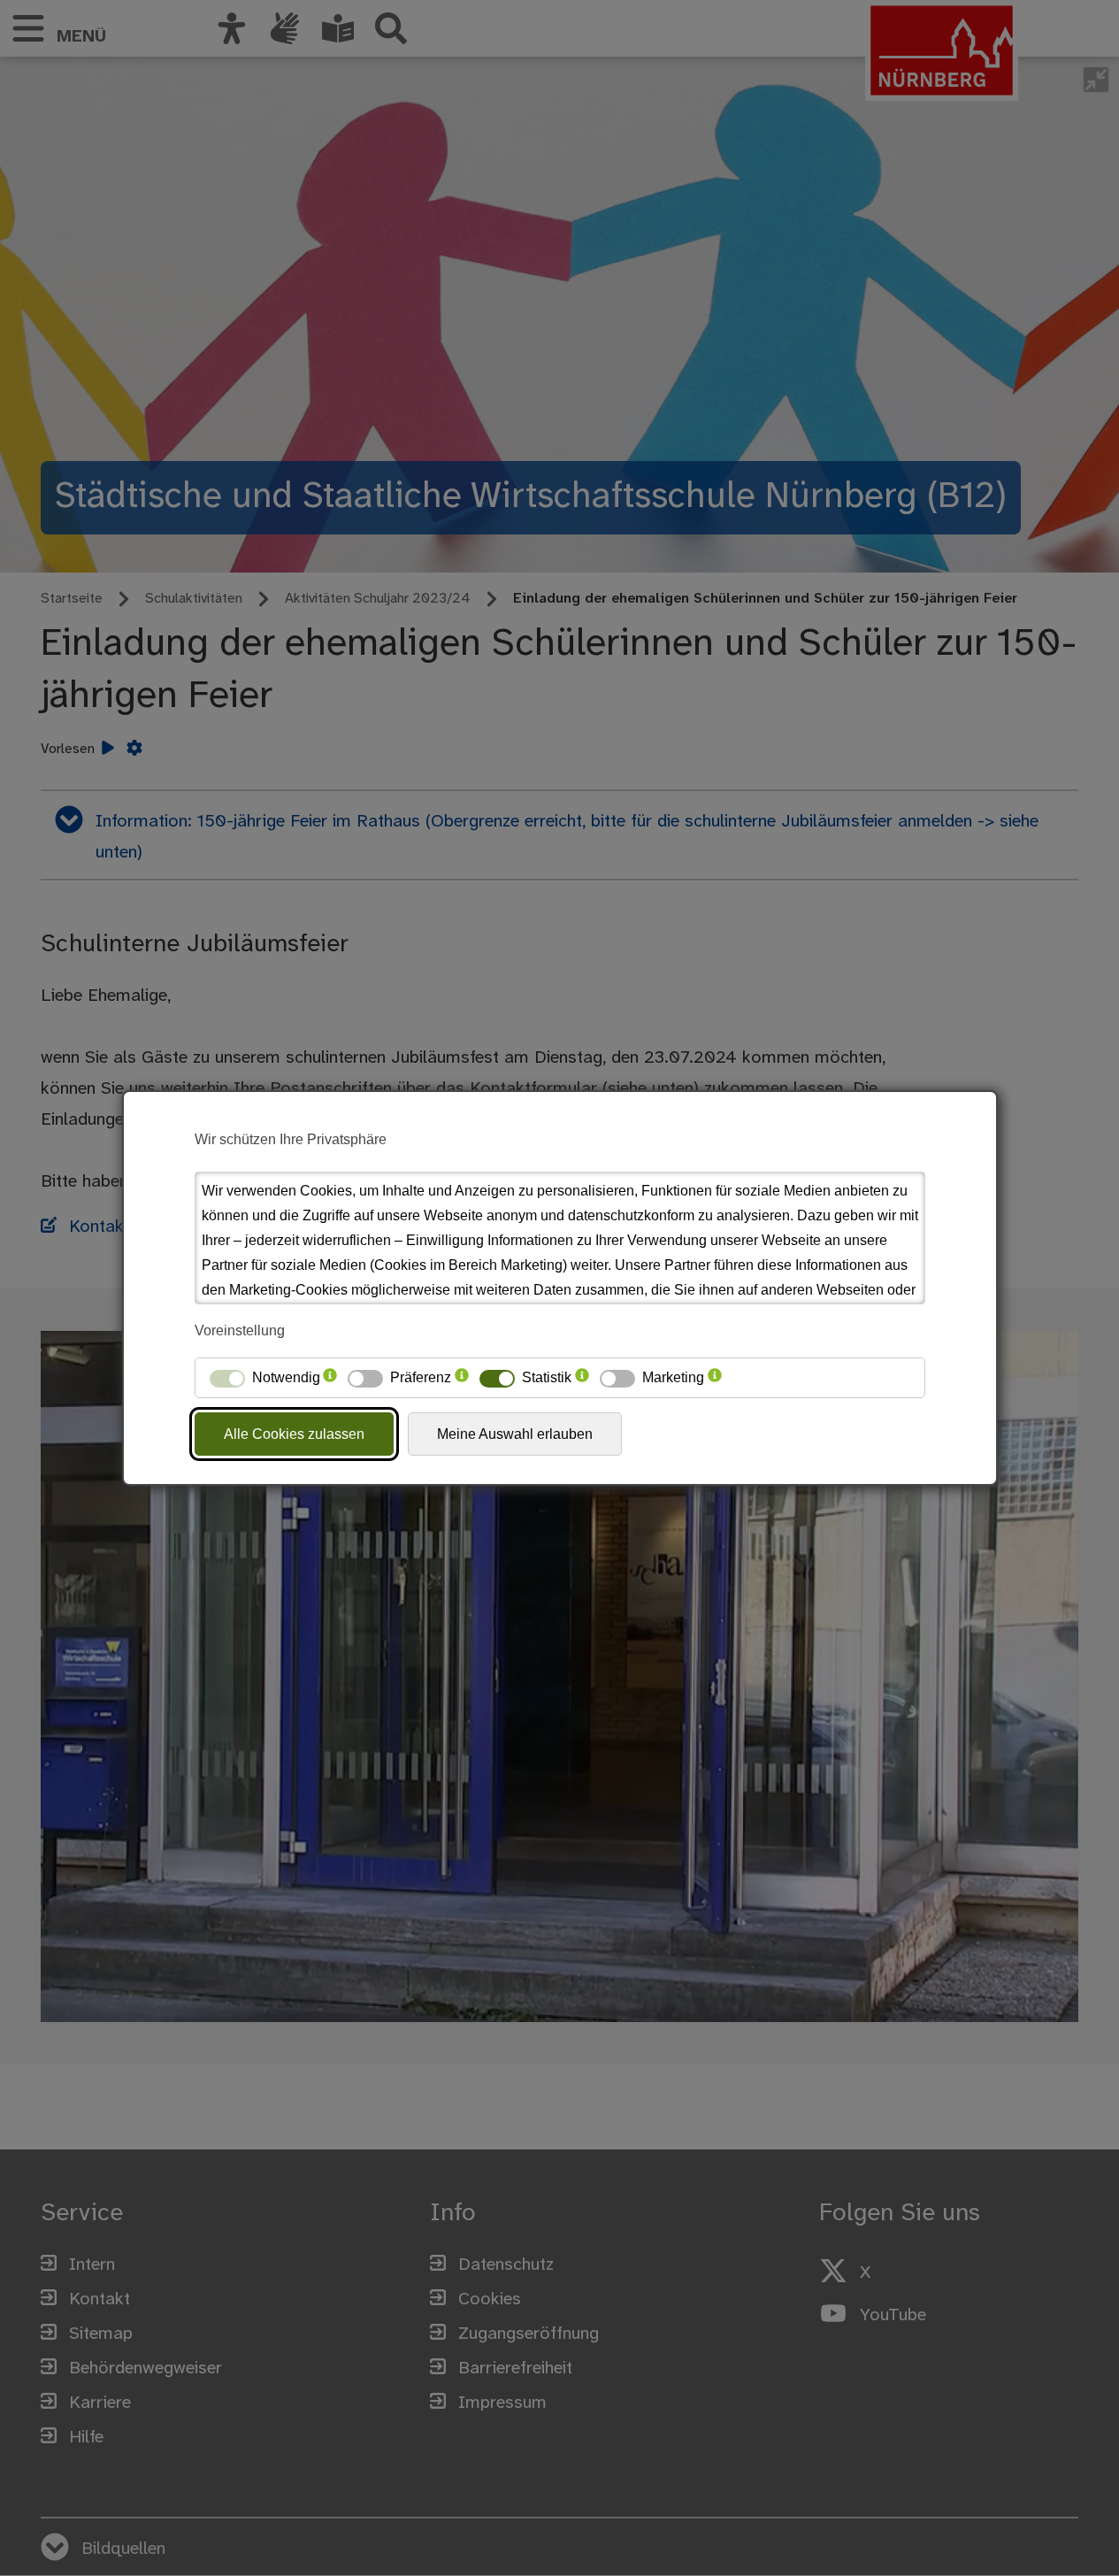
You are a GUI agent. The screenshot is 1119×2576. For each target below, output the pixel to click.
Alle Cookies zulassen (294, 1434)
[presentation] (330, 1378)
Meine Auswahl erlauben (515, 1434)
